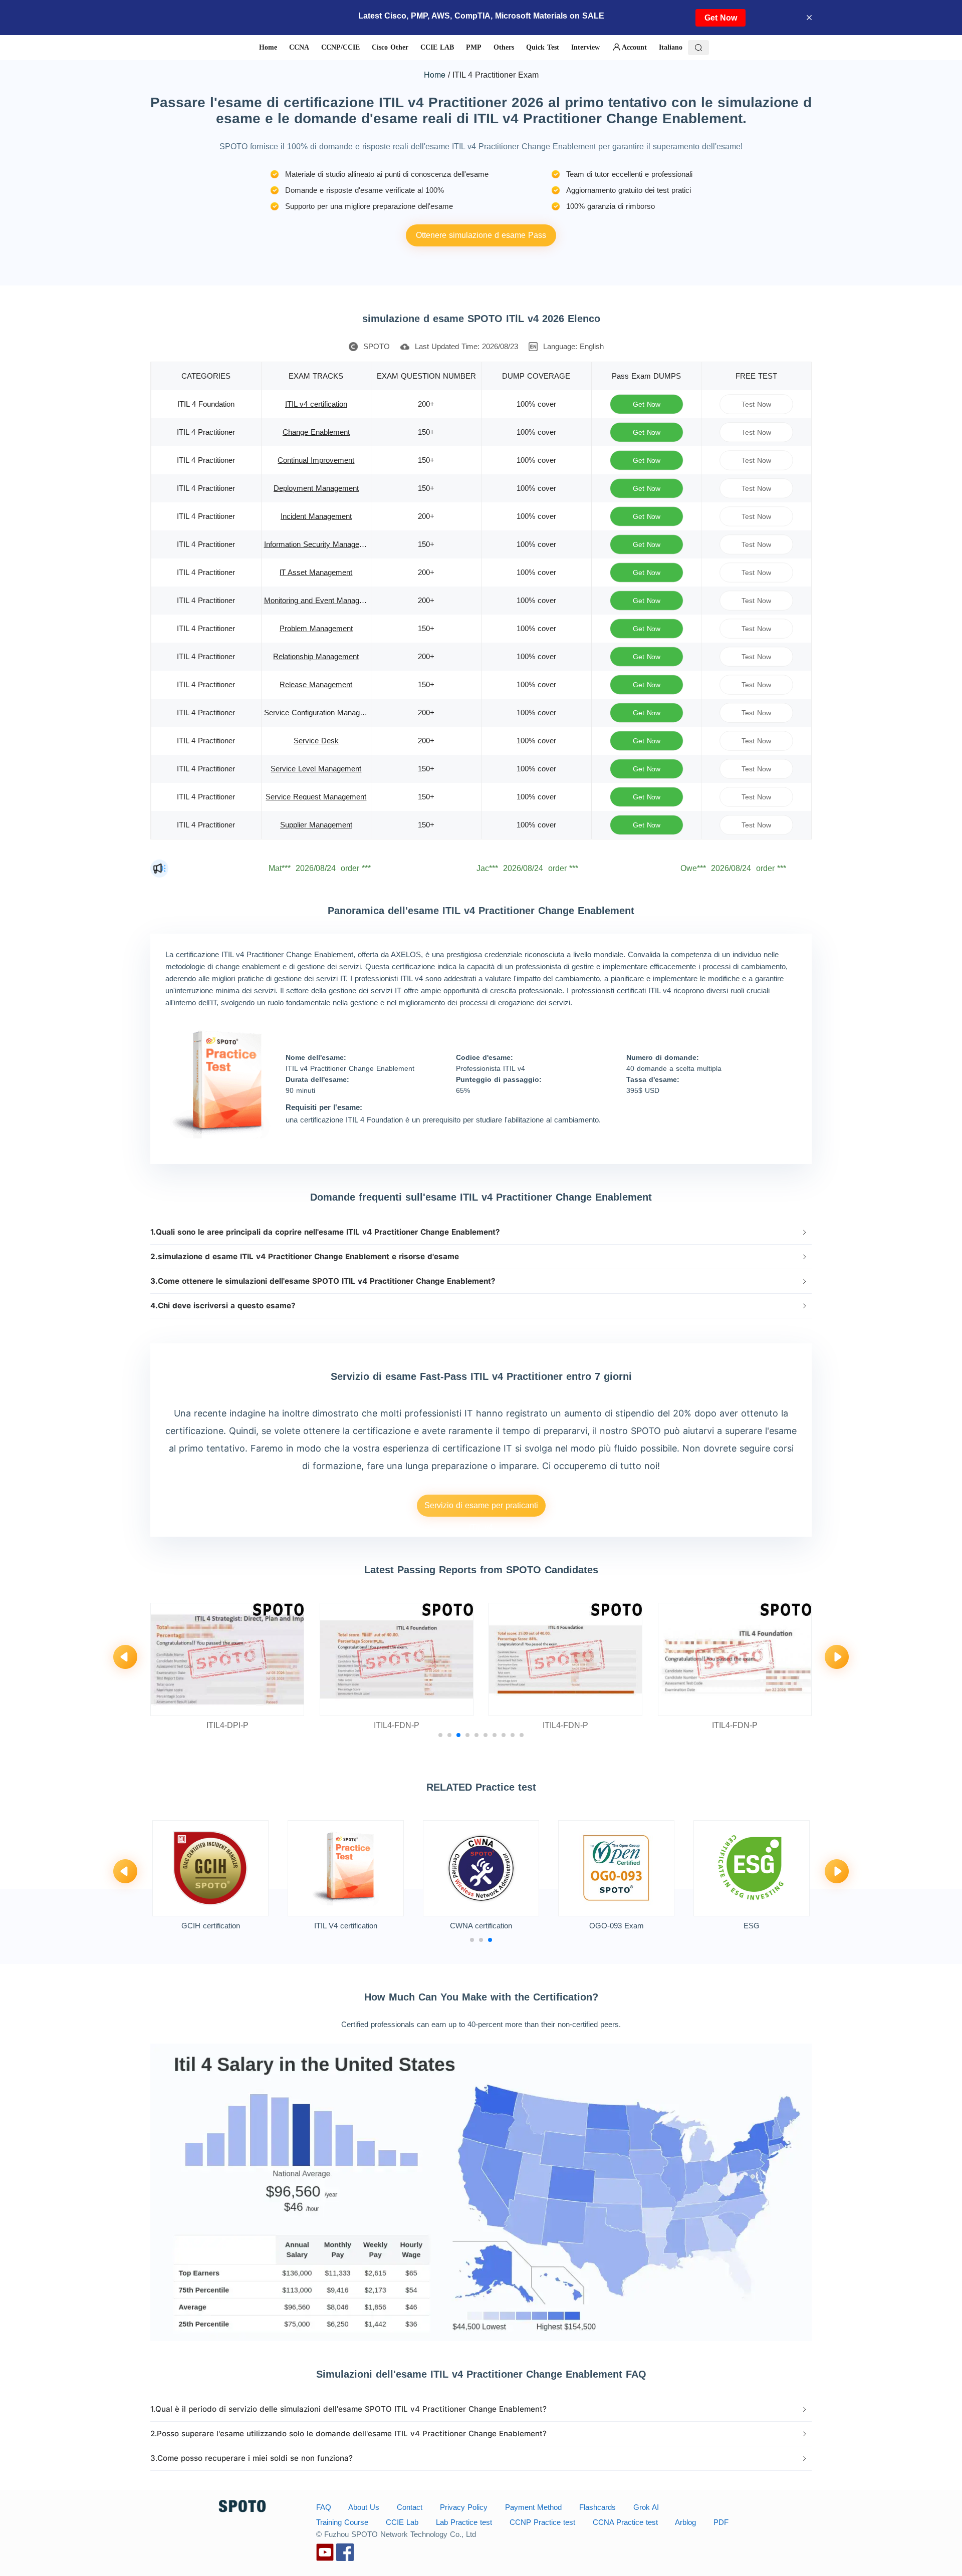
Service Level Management (316, 769)
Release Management (316, 684)
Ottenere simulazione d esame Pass (481, 235)
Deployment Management (316, 488)
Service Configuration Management (322, 712)
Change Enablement (316, 432)
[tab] (481, 1232)
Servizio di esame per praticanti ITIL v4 (481, 1509)
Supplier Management (316, 825)
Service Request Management (316, 797)
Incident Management (316, 516)
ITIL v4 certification (316, 404)
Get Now (721, 18)
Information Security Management (320, 544)
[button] (481, 1232)
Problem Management (316, 628)
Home (435, 74)
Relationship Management (316, 656)
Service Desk (316, 741)
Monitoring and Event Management (322, 600)
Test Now (757, 404)
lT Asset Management (316, 572)
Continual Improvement (316, 460)
